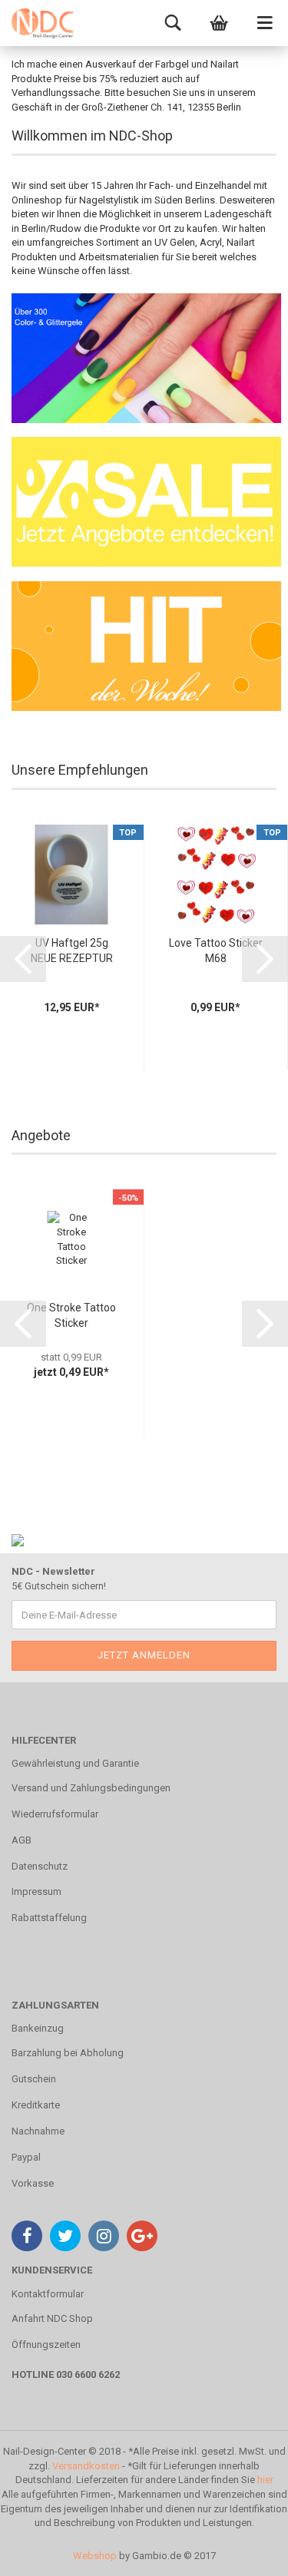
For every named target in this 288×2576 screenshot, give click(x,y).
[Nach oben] (246, 2553)
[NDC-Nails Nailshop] (42, 23)
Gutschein (34, 2079)
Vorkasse (33, 2183)
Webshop (95, 2556)
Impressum (36, 1891)
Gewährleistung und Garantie (75, 1763)
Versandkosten (86, 2466)
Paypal (26, 2157)
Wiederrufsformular (55, 1814)
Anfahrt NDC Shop (52, 2318)
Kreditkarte (36, 2105)
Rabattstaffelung (49, 1918)
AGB (22, 1840)
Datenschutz (40, 1866)
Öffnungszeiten (46, 2345)
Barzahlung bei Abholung (68, 2053)
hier (265, 2480)
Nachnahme (38, 2131)
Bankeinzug (38, 2028)
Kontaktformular (48, 2294)
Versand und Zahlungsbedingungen (91, 1788)
